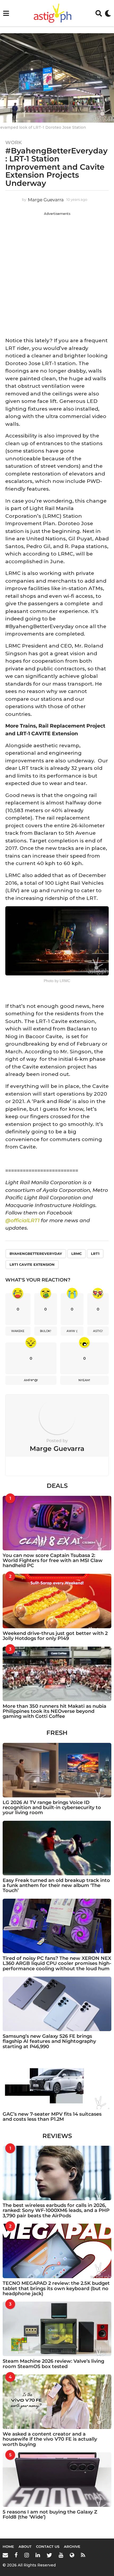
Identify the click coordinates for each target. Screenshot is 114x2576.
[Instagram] (27, 2555)
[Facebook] (16, 2555)
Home (8, 2546)
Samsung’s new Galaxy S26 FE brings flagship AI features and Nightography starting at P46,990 (49, 2041)
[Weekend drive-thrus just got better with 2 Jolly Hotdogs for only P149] (57, 1601)
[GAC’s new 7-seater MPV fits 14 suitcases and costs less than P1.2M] (57, 2082)
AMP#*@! (31, 1380)
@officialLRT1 (22, 1220)
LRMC (76, 1254)
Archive (72, 2546)
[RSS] (83, 2555)
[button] (6, 13)
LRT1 (95, 1254)
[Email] (5, 2555)
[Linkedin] (38, 2555)
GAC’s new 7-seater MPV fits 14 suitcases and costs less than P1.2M (52, 2117)
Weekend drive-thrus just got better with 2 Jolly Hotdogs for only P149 (55, 1636)
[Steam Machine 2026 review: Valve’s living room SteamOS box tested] (57, 2329)
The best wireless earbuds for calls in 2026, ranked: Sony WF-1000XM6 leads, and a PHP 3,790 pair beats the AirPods (56, 2210)
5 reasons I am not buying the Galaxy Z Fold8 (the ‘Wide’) (50, 2514)
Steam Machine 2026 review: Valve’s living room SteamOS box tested (53, 2364)
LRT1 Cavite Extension (32, 1264)
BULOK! (46, 1331)
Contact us (48, 2546)
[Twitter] (49, 2555)
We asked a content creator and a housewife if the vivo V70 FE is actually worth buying (50, 2439)
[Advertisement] (57, 273)
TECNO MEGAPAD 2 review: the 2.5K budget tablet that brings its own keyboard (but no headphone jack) (56, 2288)
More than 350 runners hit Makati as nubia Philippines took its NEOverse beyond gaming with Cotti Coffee (54, 1711)
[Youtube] (61, 2555)
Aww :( (72, 1331)
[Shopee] (72, 2555)
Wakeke (18, 1331)
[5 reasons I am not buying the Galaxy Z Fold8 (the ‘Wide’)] (57, 2480)
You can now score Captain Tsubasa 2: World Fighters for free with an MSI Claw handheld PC (53, 1561)
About (25, 2546)
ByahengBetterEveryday (36, 1254)
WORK (14, 143)
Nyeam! (84, 1380)
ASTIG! (98, 1331)
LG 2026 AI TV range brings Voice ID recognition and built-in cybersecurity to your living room (52, 1808)
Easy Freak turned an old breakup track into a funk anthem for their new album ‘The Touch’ (56, 1886)
